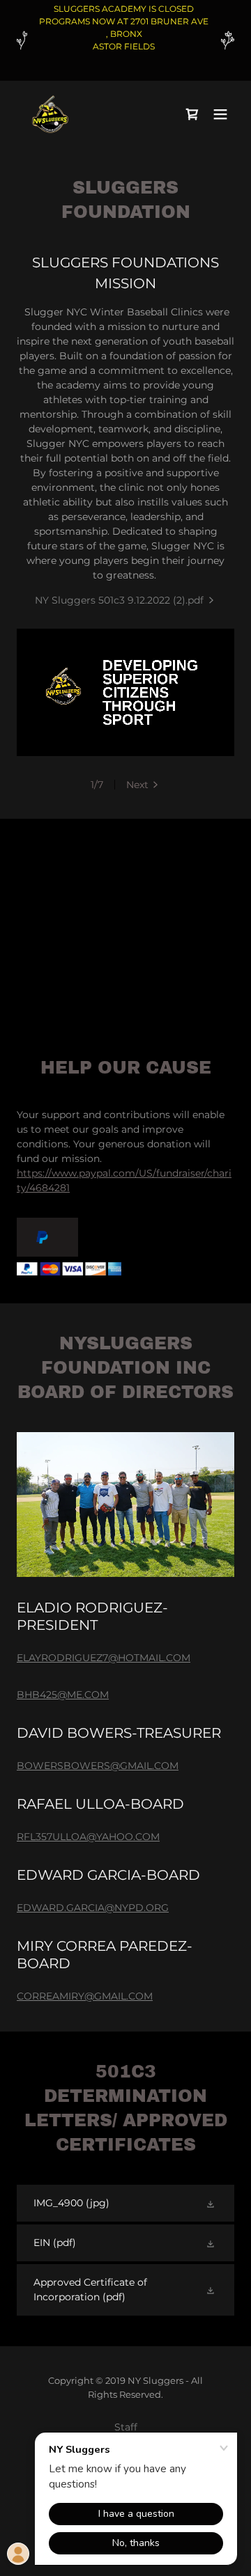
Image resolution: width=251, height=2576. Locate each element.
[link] (50, 114)
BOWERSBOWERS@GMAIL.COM (98, 1766)
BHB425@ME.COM (63, 1695)
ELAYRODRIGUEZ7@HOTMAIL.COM (104, 1658)
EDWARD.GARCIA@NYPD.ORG (93, 1908)
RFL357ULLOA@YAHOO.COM (88, 1837)
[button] (220, 114)
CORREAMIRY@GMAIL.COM (85, 1996)
